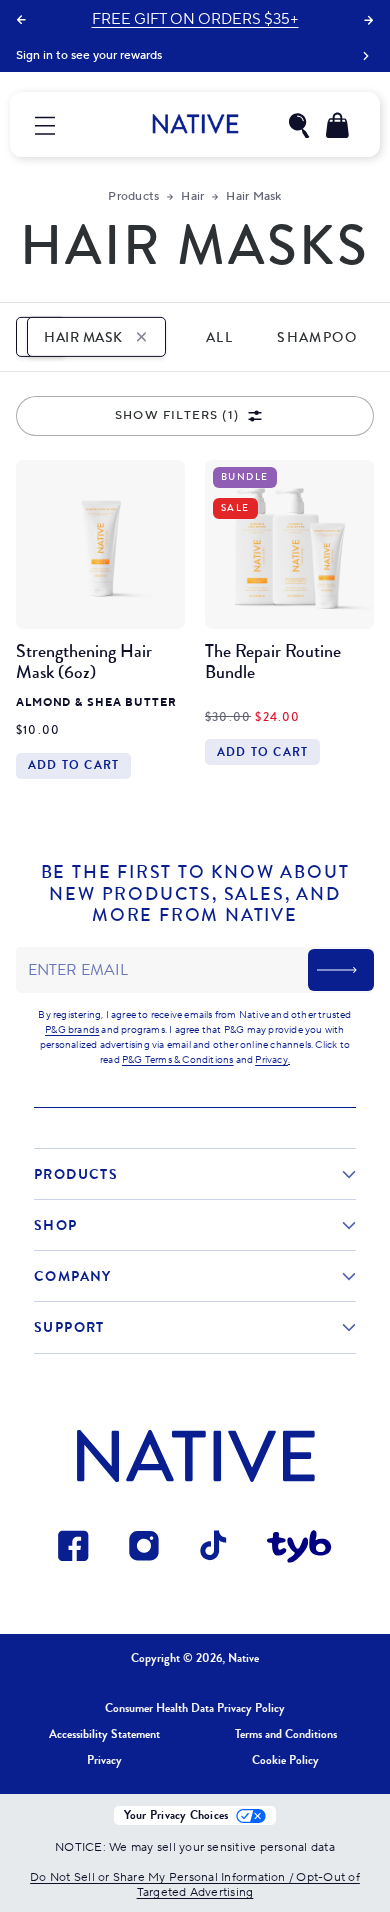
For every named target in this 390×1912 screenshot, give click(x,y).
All (219, 337)
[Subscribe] (341, 970)
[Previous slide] (21, 20)
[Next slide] (369, 20)
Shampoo (317, 337)
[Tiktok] (214, 1549)
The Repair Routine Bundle (273, 662)
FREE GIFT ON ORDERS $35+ (195, 19)
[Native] (195, 124)
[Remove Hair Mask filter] (141, 336)
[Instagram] (144, 1549)
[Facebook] (74, 1549)
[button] (298, 124)
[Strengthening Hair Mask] (100, 544)
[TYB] (299, 1549)
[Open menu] (45, 124)
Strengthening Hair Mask (84, 662)
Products (133, 196)
